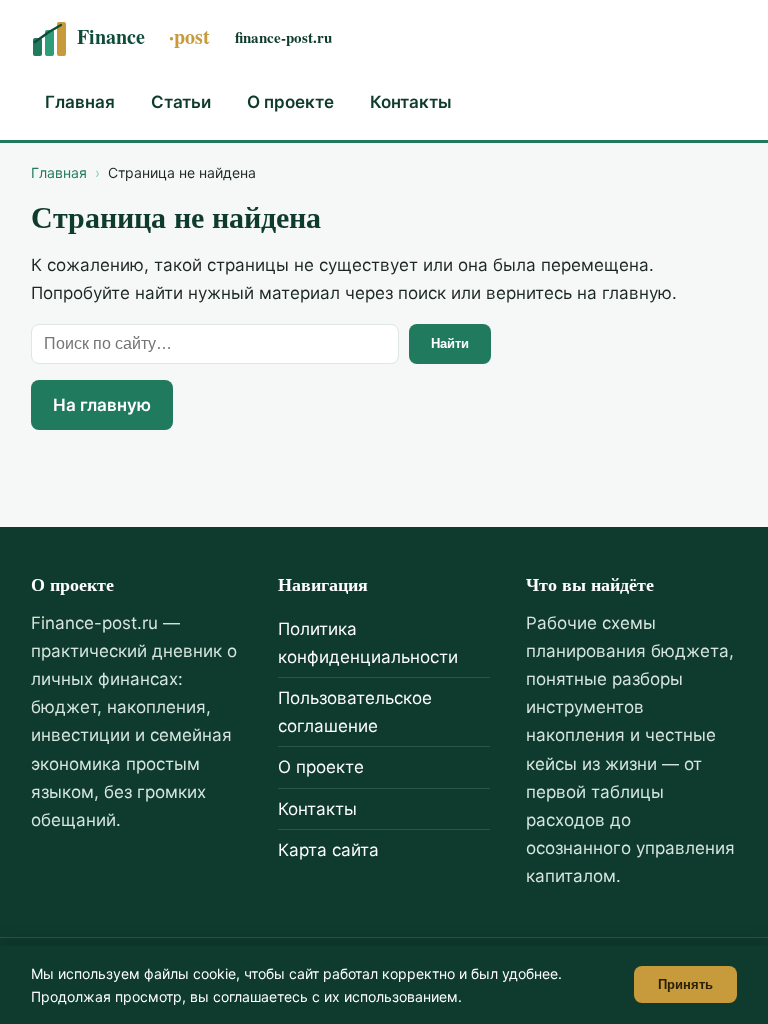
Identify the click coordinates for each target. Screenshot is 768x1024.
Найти (450, 343)
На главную (102, 405)
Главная (80, 102)
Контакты (411, 102)
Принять (685, 984)
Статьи (181, 102)
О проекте (290, 102)
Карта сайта (328, 850)
